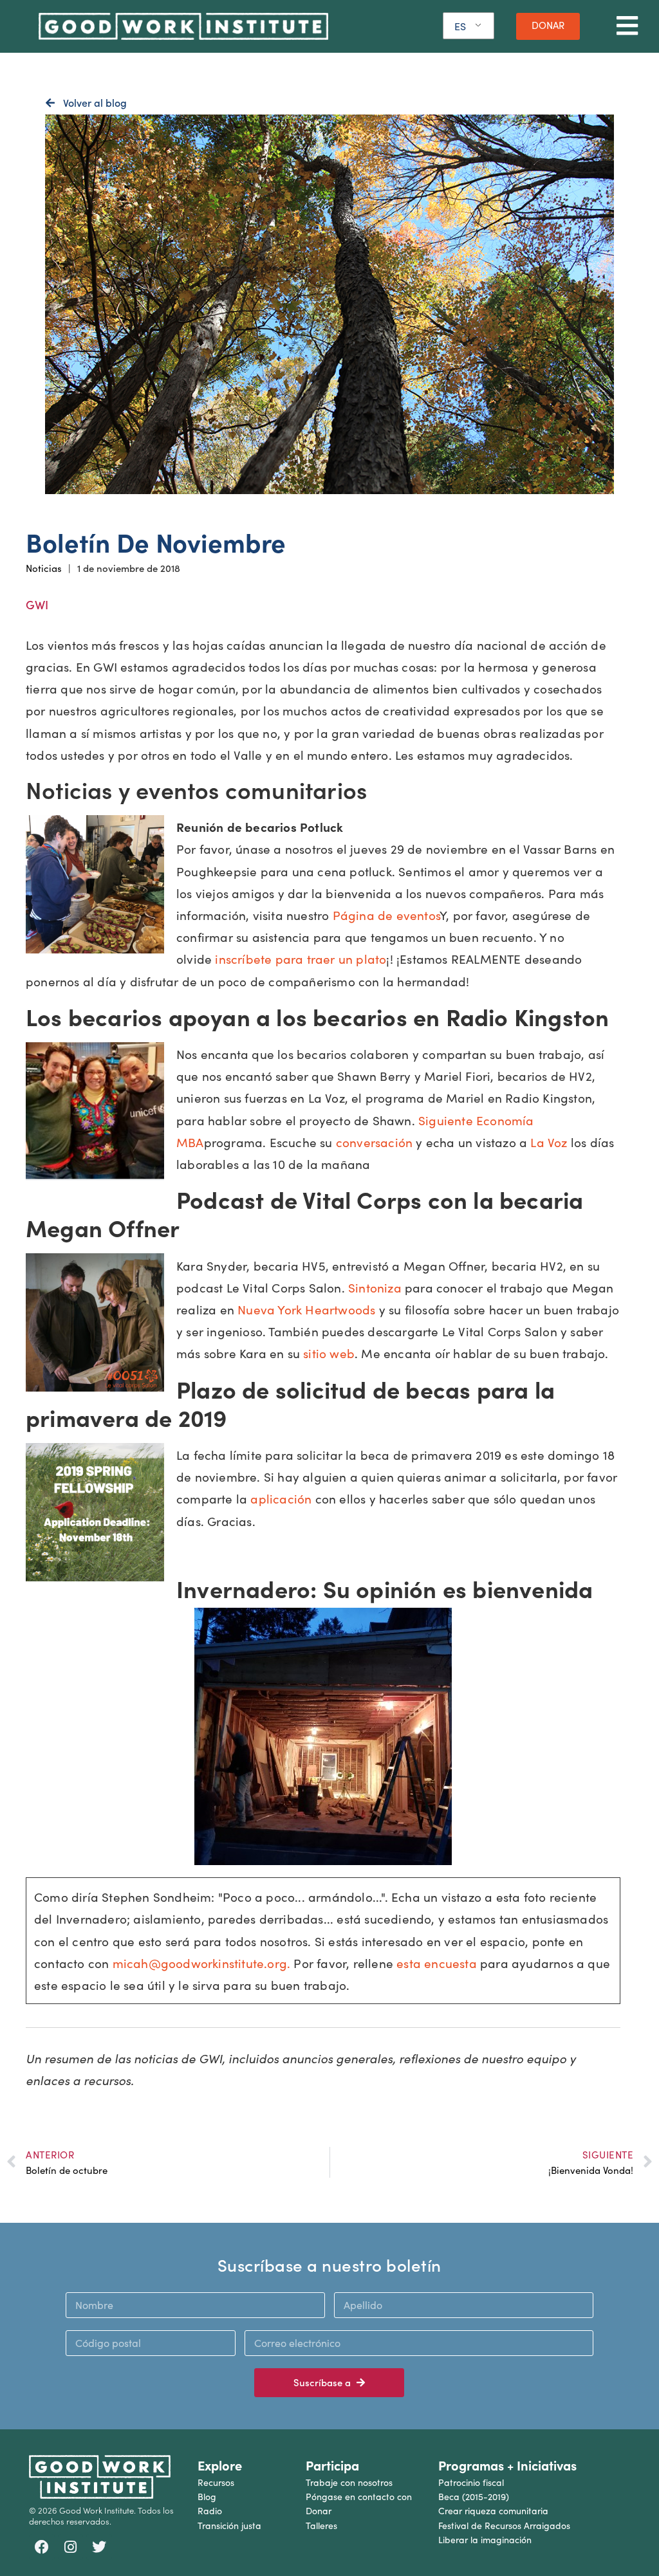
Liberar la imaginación (485, 2540)
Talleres (321, 2525)
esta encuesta (437, 1963)
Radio (210, 2511)
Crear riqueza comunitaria (493, 2511)
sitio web (329, 1353)
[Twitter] (99, 2547)
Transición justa (229, 2525)
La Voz (549, 1142)
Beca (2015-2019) (474, 2497)
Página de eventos (386, 915)
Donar (319, 2511)
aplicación (281, 1498)
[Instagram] (71, 2547)
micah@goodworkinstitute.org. (202, 1963)
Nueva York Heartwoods (306, 1309)
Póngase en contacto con (359, 2497)
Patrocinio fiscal (471, 2482)
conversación (374, 1142)
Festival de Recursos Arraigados (504, 2525)
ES (460, 26)
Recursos (216, 2482)
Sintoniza (375, 1287)
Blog (207, 2497)
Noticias (44, 568)
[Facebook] (42, 2547)
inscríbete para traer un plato (301, 959)
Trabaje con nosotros (349, 2482)
